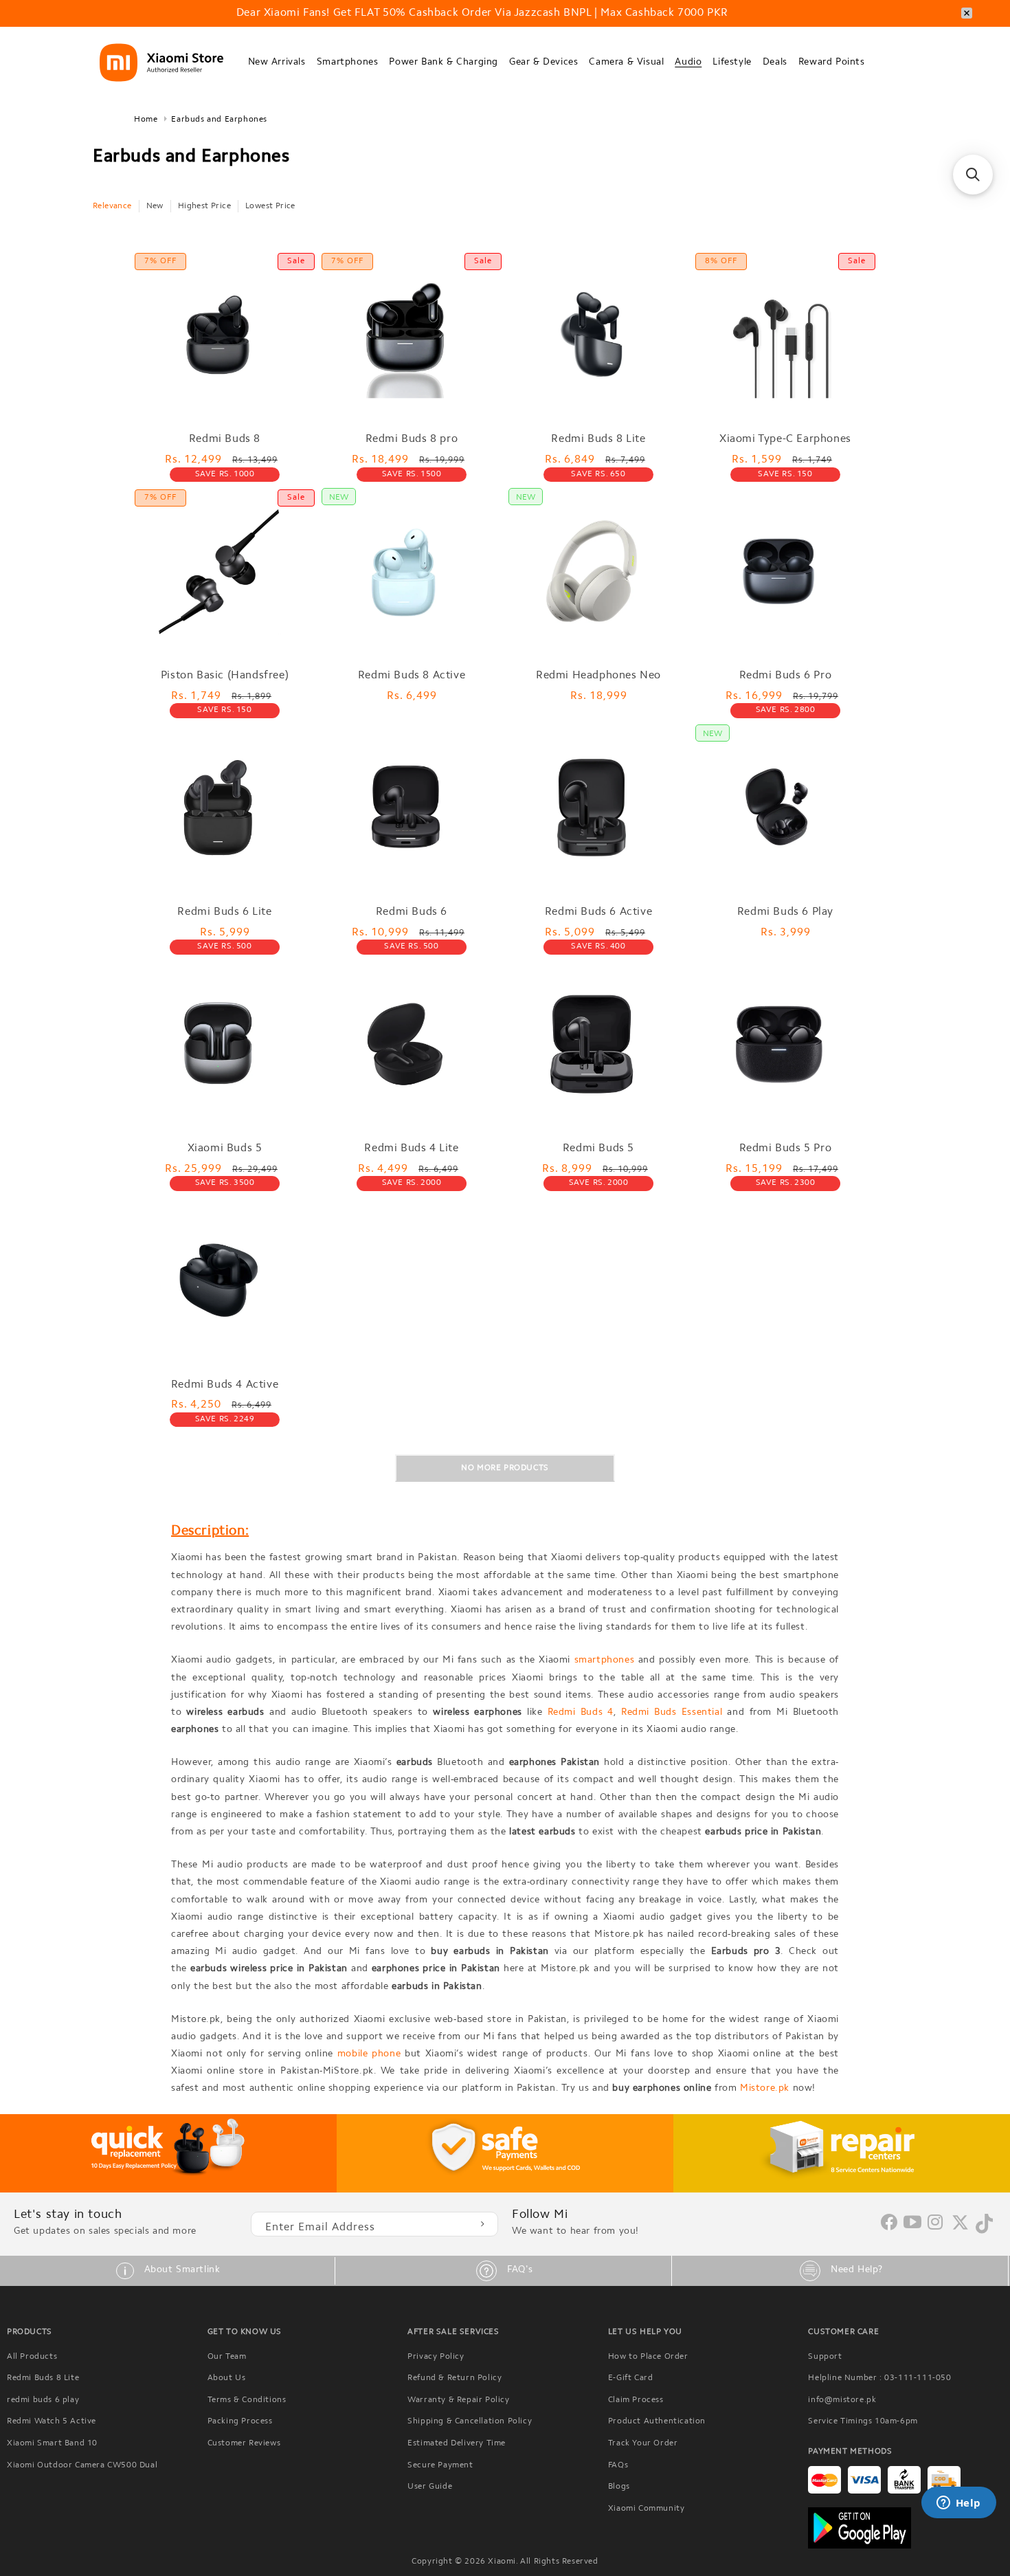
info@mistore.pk (842, 2400)
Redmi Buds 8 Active (412, 676)
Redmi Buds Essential (672, 1713)
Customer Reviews (244, 2443)
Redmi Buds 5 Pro (786, 1148)
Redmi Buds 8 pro (412, 439)
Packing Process (240, 2421)
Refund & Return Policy (454, 2378)
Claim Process (636, 2400)
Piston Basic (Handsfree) (225, 676)
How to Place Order (648, 2357)
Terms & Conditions (247, 2400)
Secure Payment (440, 2465)
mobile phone (369, 2054)
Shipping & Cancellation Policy (470, 2421)
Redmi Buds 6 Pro (786, 676)
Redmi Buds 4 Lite (411, 1148)
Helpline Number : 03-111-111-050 (879, 2378)
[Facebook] (889, 2228)
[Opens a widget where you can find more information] (958, 2504)
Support (825, 2357)
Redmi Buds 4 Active (225, 1385)
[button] (277, 63)
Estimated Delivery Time (457, 2443)
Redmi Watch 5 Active (52, 2421)
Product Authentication (657, 2421)
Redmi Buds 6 (412, 912)
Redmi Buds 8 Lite (598, 439)
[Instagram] (935, 2223)
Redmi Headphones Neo (598, 676)
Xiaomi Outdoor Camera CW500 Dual (82, 2465)
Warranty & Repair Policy (458, 2400)
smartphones (605, 1661)
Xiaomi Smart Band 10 (52, 2443)
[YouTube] (913, 2223)
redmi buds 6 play (43, 2400)
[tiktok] (984, 2231)
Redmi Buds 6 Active (598, 912)
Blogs (619, 2487)
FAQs (618, 2465)
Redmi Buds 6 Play (785, 912)
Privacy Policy (436, 2357)
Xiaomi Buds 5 (225, 1148)
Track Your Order (643, 2443)
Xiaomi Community (647, 2509)
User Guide (430, 2487)
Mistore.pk (765, 2089)
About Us (227, 2378)
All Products (32, 2357)
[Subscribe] (482, 2224)
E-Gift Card (631, 2378)
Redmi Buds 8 (225, 439)
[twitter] (960, 2228)
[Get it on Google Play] (906, 2528)
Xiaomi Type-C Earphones (785, 439)
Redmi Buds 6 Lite (224, 912)
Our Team (227, 2357)
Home (146, 120)
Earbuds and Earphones (219, 120)
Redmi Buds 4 (581, 1713)
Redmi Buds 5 (598, 1148)
